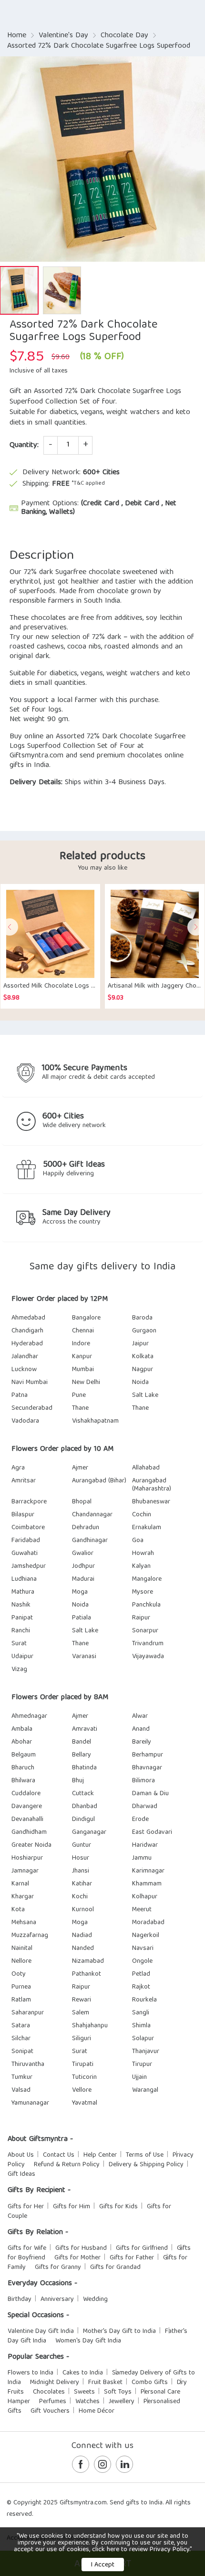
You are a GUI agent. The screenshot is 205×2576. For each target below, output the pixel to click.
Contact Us (59, 2155)
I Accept (103, 2565)
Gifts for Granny (58, 2267)
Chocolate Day (124, 36)
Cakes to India (83, 2373)
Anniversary (57, 2299)
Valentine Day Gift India (41, 2331)
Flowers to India (31, 2373)
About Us (21, 2155)
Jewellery (122, 2402)
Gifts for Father (132, 2258)
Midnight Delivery (55, 2383)
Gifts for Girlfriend (142, 2248)
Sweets (84, 2392)
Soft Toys (118, 2392)
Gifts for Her (26, 2207)
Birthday (20, 2299)
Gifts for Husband (81, 2248)
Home (17, 36)
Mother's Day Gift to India (119, 2331)
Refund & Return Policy (67, 2165)
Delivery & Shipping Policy (146, 2165)
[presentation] (10, 927)
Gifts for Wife (27, 2248)
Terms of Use (145, 2155)
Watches (87, 2402)
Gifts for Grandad (115, 2267)
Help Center (100, 2155)
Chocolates (49, 2392)
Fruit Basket (105, 2383)
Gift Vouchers (50, 2411)
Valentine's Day (63, 36)
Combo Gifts (150, 2383)
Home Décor (97, 2411)
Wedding (95, 2299)
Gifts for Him (72, 2207)
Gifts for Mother (77, 2258)
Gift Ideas (21, 2174)
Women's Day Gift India (88, 2341)
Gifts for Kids (118, 2207)
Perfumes (53, 2402)
